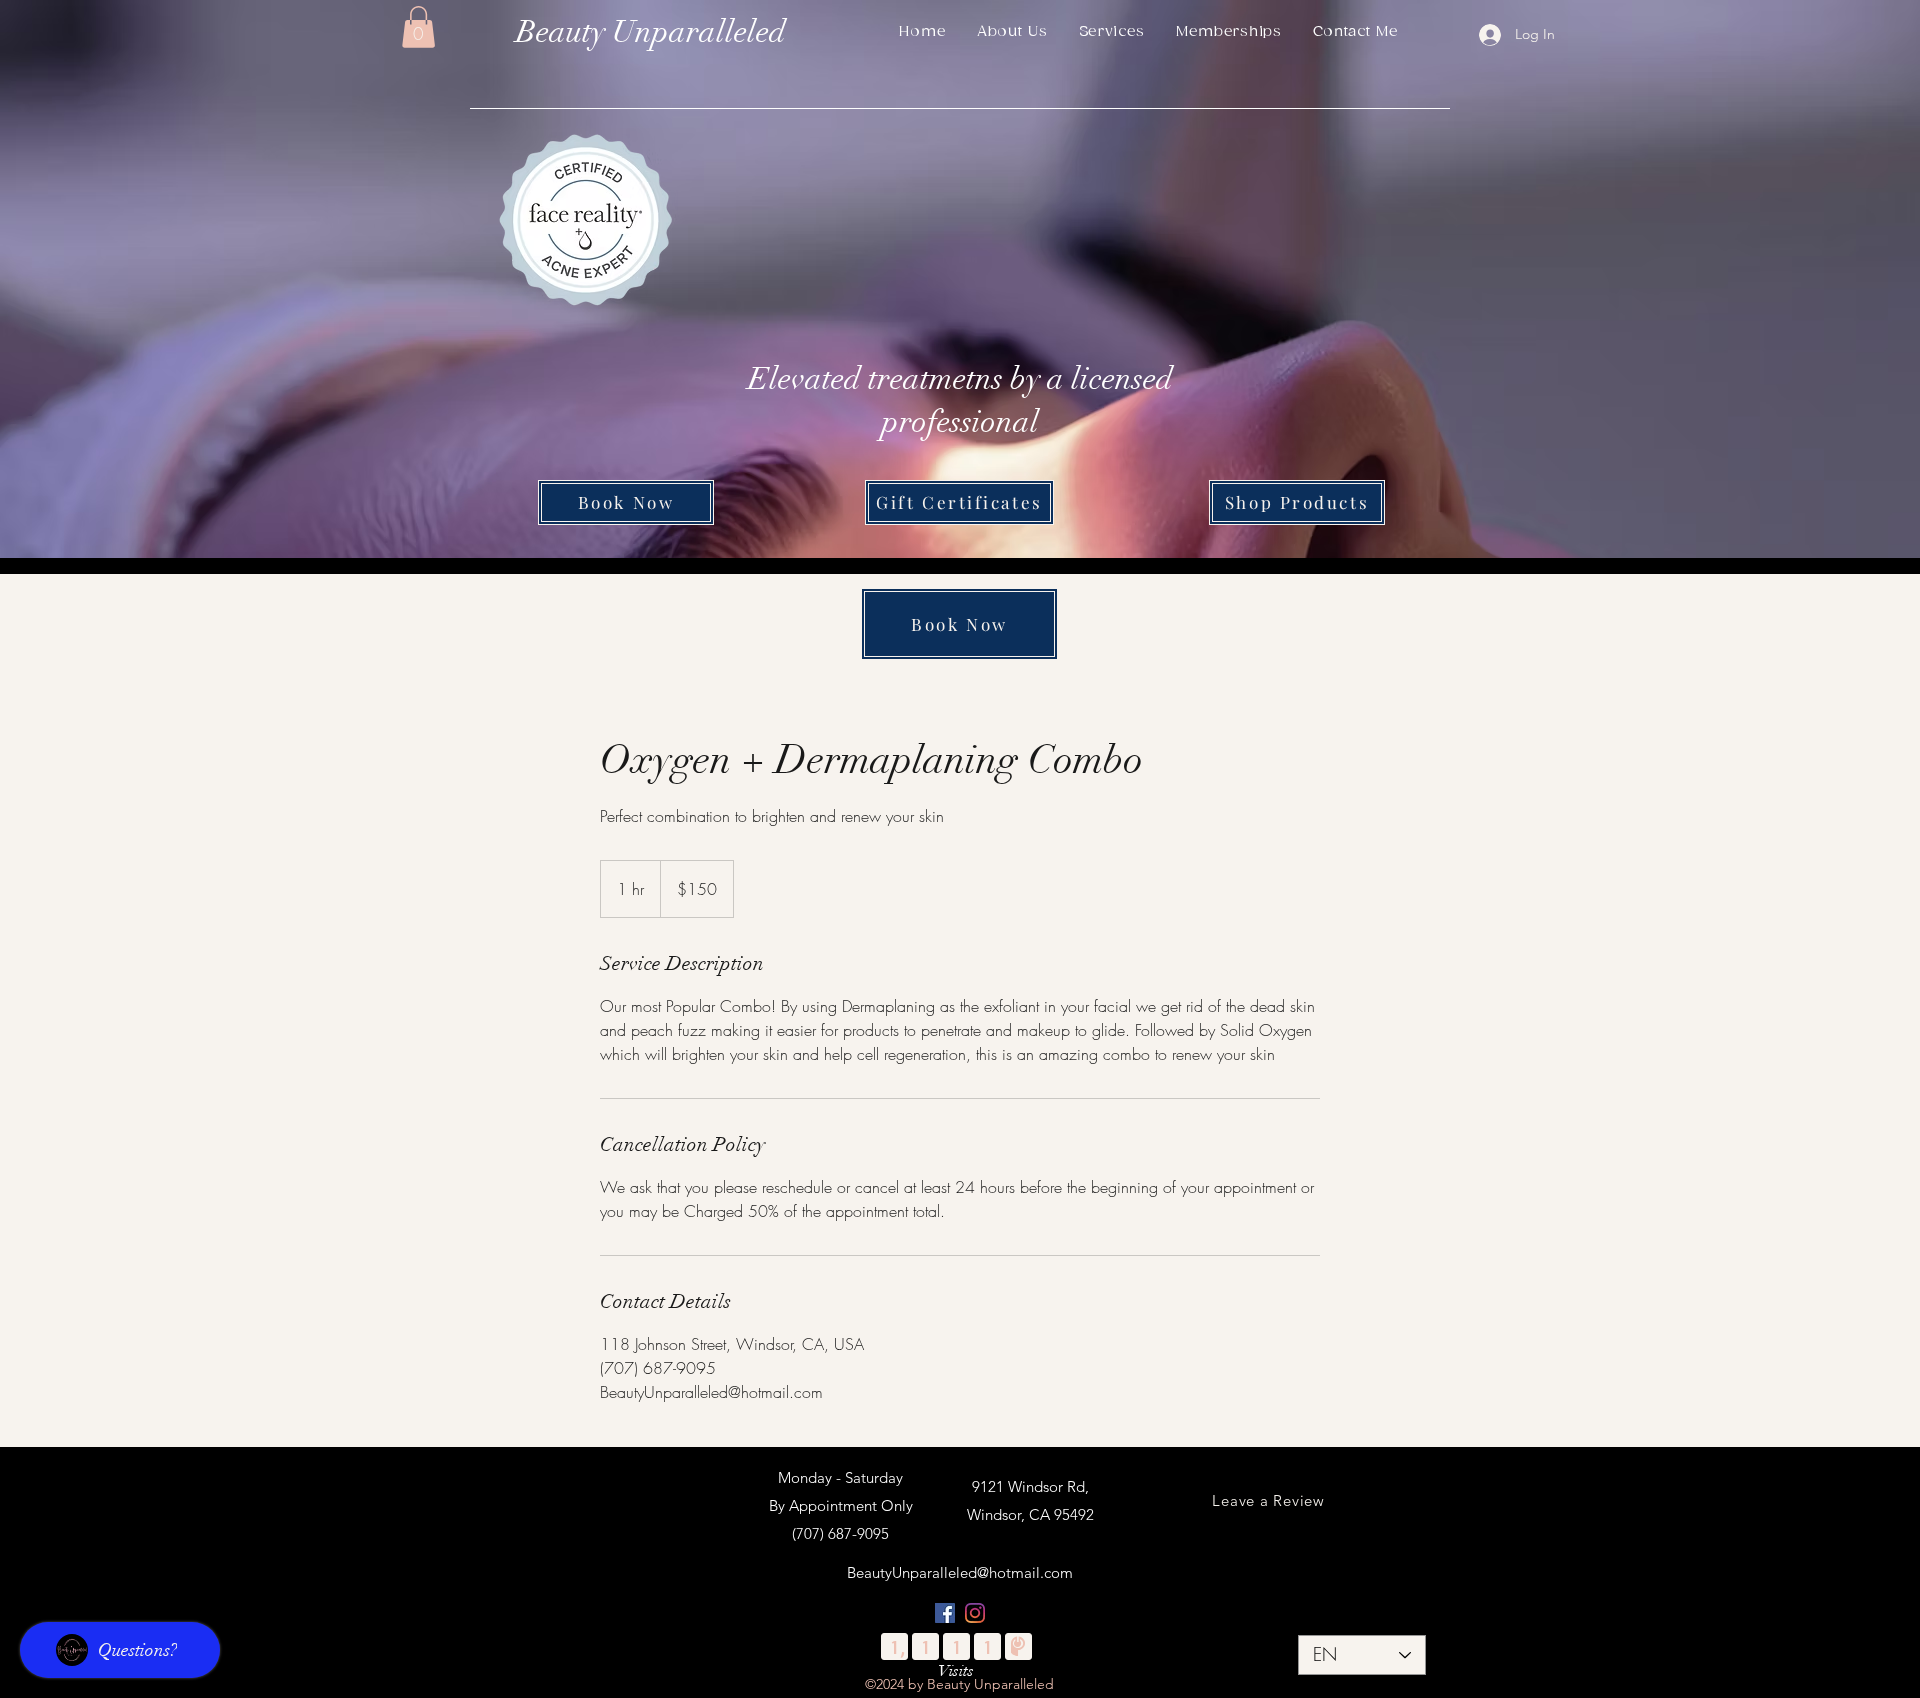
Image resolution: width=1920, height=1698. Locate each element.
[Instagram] (975, 1613)
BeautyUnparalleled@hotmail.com (960, 1572)
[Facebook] (945, 1613)
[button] (418, 27)
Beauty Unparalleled (651, 32)
